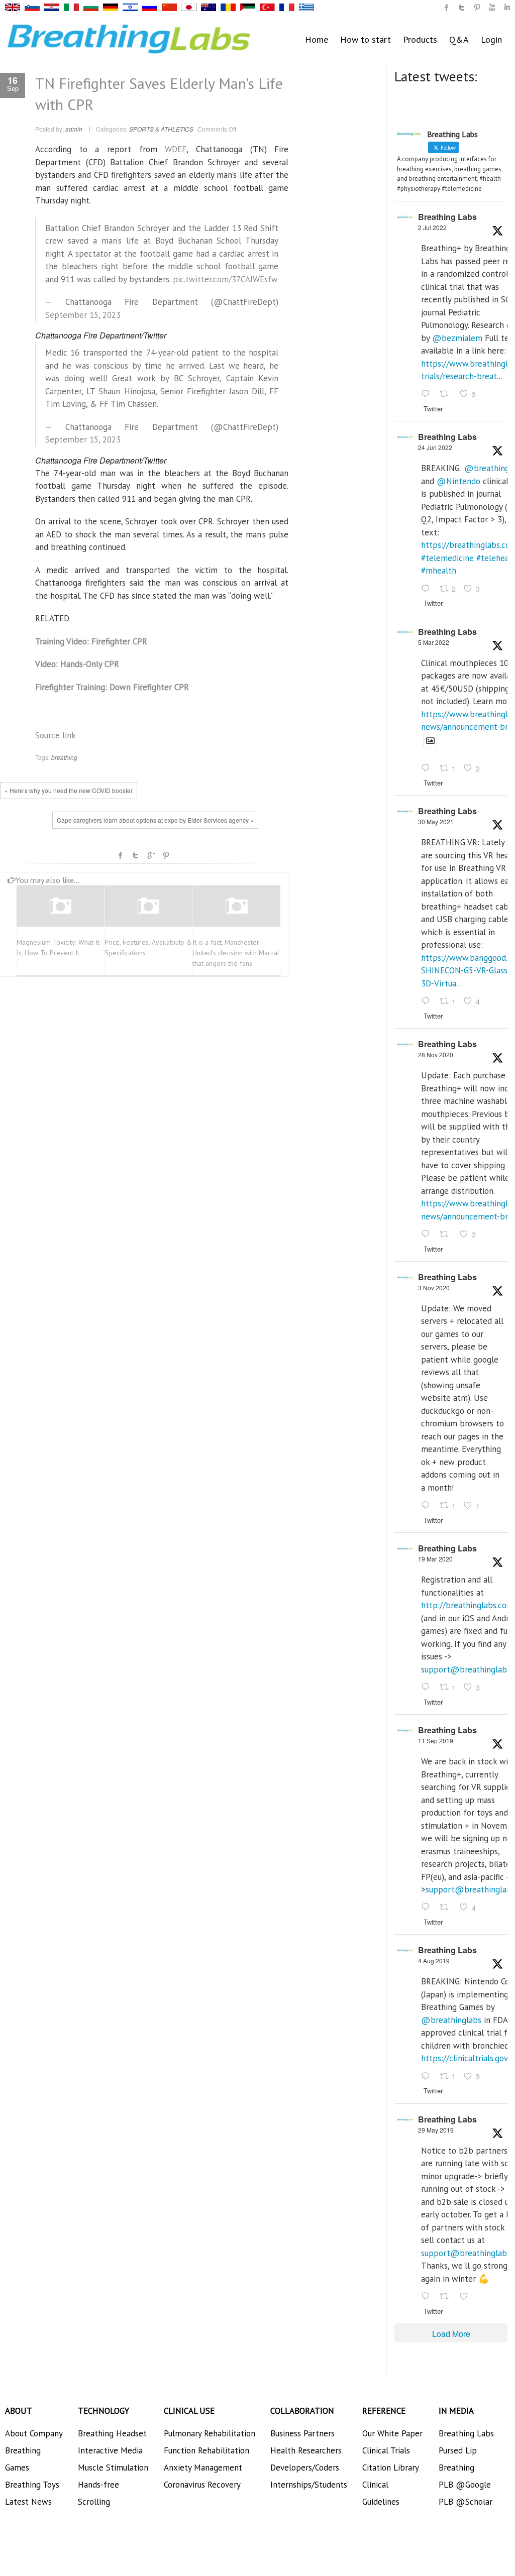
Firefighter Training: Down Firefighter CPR (112, 687)
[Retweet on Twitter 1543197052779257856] (447, 395)
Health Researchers (306, 2450)
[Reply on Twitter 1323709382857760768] (428, 1506)
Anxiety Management (203, 2468)
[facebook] (447, 8)
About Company (34, 2433)
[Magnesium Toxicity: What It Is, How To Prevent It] (60, 906)
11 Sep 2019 (436, 1741)
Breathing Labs (447, 217)
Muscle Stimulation (113, 2468)
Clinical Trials (386, 2450)
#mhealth (439, 571)
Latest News (28, 2502)
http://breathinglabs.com (467, 1605)
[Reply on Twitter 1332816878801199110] (428, 1235)
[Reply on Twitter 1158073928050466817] (428, 2077)
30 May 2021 (436, 821)
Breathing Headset (112, 2433)
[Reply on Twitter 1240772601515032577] (428, 1688)
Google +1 (151, 855)
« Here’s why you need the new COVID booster (69, 790)
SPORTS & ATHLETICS (161, 129)
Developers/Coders (305, 2468)
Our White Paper (392, 2433)
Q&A (459, 39)
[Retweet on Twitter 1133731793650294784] (447, 2297)
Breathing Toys (32, 2485)
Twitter (136, 855)
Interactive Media (110, 2450)
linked (507, 8)
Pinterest (166, 855)
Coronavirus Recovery (202, 2485)
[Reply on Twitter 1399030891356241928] (428, 1001)
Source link (56, 735)
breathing (64, 757)
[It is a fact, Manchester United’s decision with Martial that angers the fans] (236, 906)
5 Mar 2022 (434, 642)
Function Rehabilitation (207, 2450)
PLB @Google (465, 2485)
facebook (121, 855)
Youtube (492, 8)
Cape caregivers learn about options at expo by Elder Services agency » (155, 820)
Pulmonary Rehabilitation (210, 2433)
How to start (366, 39)
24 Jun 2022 (435, 447)
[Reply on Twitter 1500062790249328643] (428, 769)
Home (317, 39)
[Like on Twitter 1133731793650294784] (467, 2297)
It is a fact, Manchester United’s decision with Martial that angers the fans (236, 953)
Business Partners (302, 2433)
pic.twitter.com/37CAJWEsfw (225, 279)
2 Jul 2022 (432, 227)
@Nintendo (458, 481)
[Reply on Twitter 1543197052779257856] (428, 395)
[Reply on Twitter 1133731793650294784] (428, 2297)
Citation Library (391, 2468)
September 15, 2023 (83, 315)
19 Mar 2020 (435, 1559)
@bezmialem (457, 338)
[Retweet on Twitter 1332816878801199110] (447, 1235)
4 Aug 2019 (434, 1961)
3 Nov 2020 (434, 1287)
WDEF (176, 149)
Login (491, 39)
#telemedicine (447, 558)
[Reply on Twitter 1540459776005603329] (428, 589)
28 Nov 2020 (436, 1054)
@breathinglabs (451, 2020)
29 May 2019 (436, 2130)
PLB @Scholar (466, 2502)
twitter (462, 8)
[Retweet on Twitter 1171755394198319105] (447, 1908)
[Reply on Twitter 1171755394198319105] (428, 1908)
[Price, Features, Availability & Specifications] (148, 906)
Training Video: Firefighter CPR (91, 641)
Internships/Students (309, 2485)
